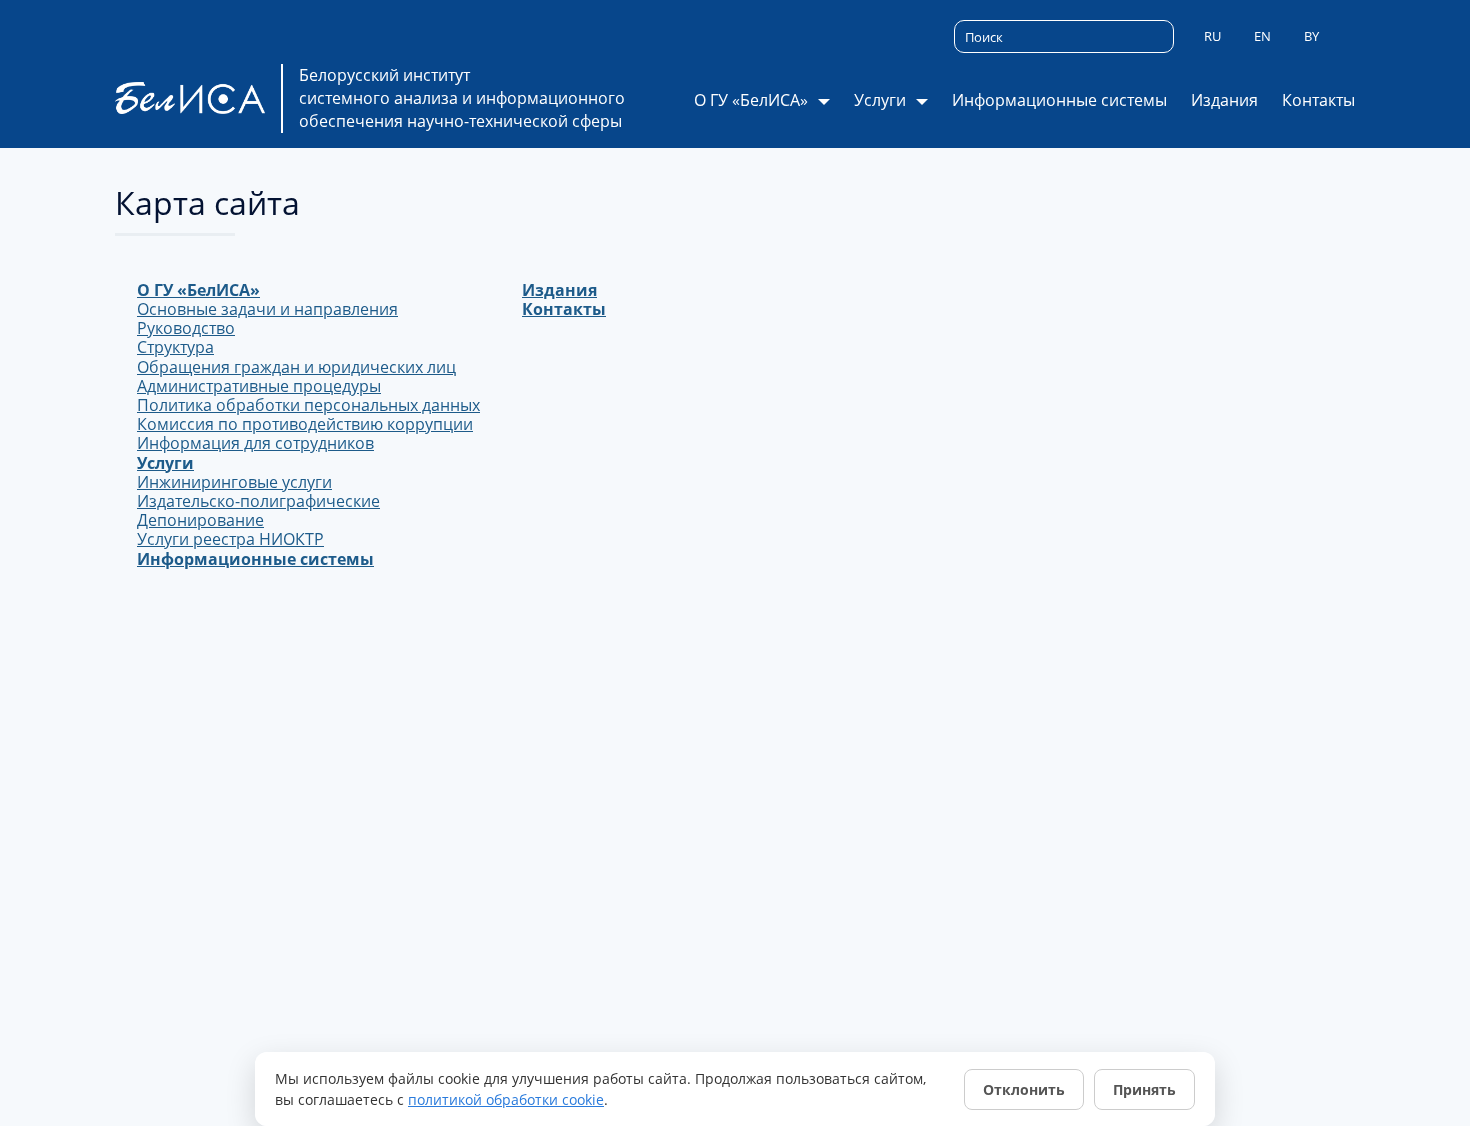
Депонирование (200, 520)
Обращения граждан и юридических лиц (296, 367)
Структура (175, 347)
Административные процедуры (259, 386)
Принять (1144, 1089)
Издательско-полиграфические (258, 501)
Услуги (165, 463)
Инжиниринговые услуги (234, 482)
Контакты (1318, 100)
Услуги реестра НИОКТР (230, 539)
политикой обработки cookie (506, 1099)
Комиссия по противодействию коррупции (305, 424)
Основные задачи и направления (267, 309)
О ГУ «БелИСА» (198, 290)
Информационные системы (1059, 100)
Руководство (186, 328)
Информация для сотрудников (255, 443)
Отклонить (1024, 1089)
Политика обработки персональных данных (308, 405)
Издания (1224, 100)
